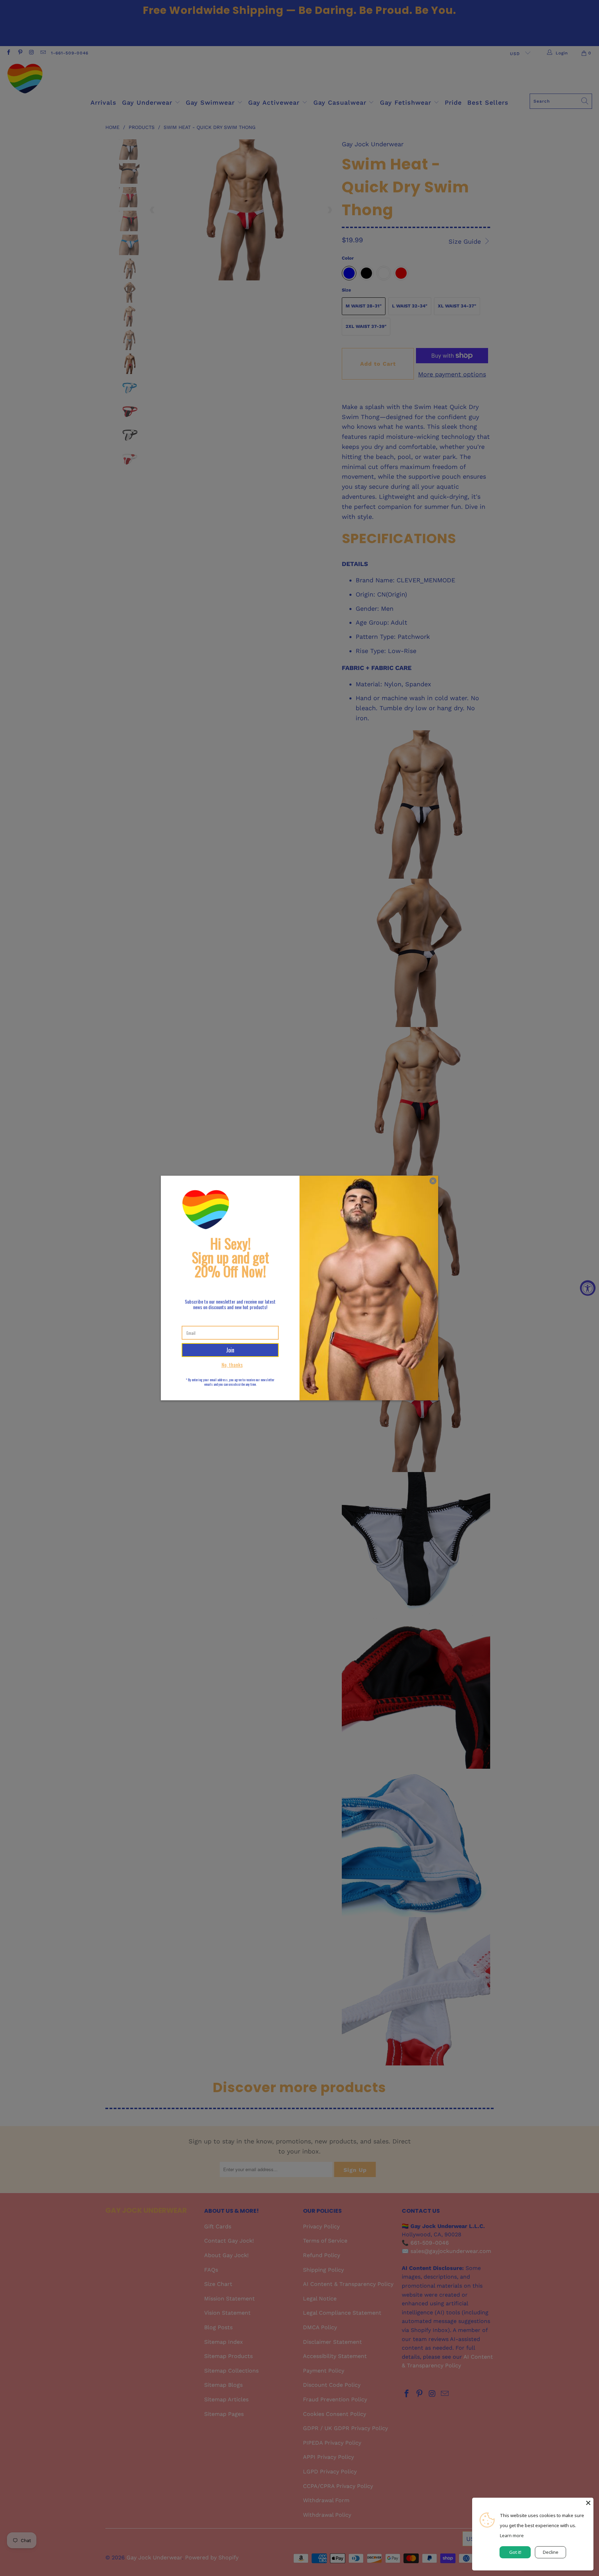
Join (230, 1350)
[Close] (588, 2503)
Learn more (512, 2535)
